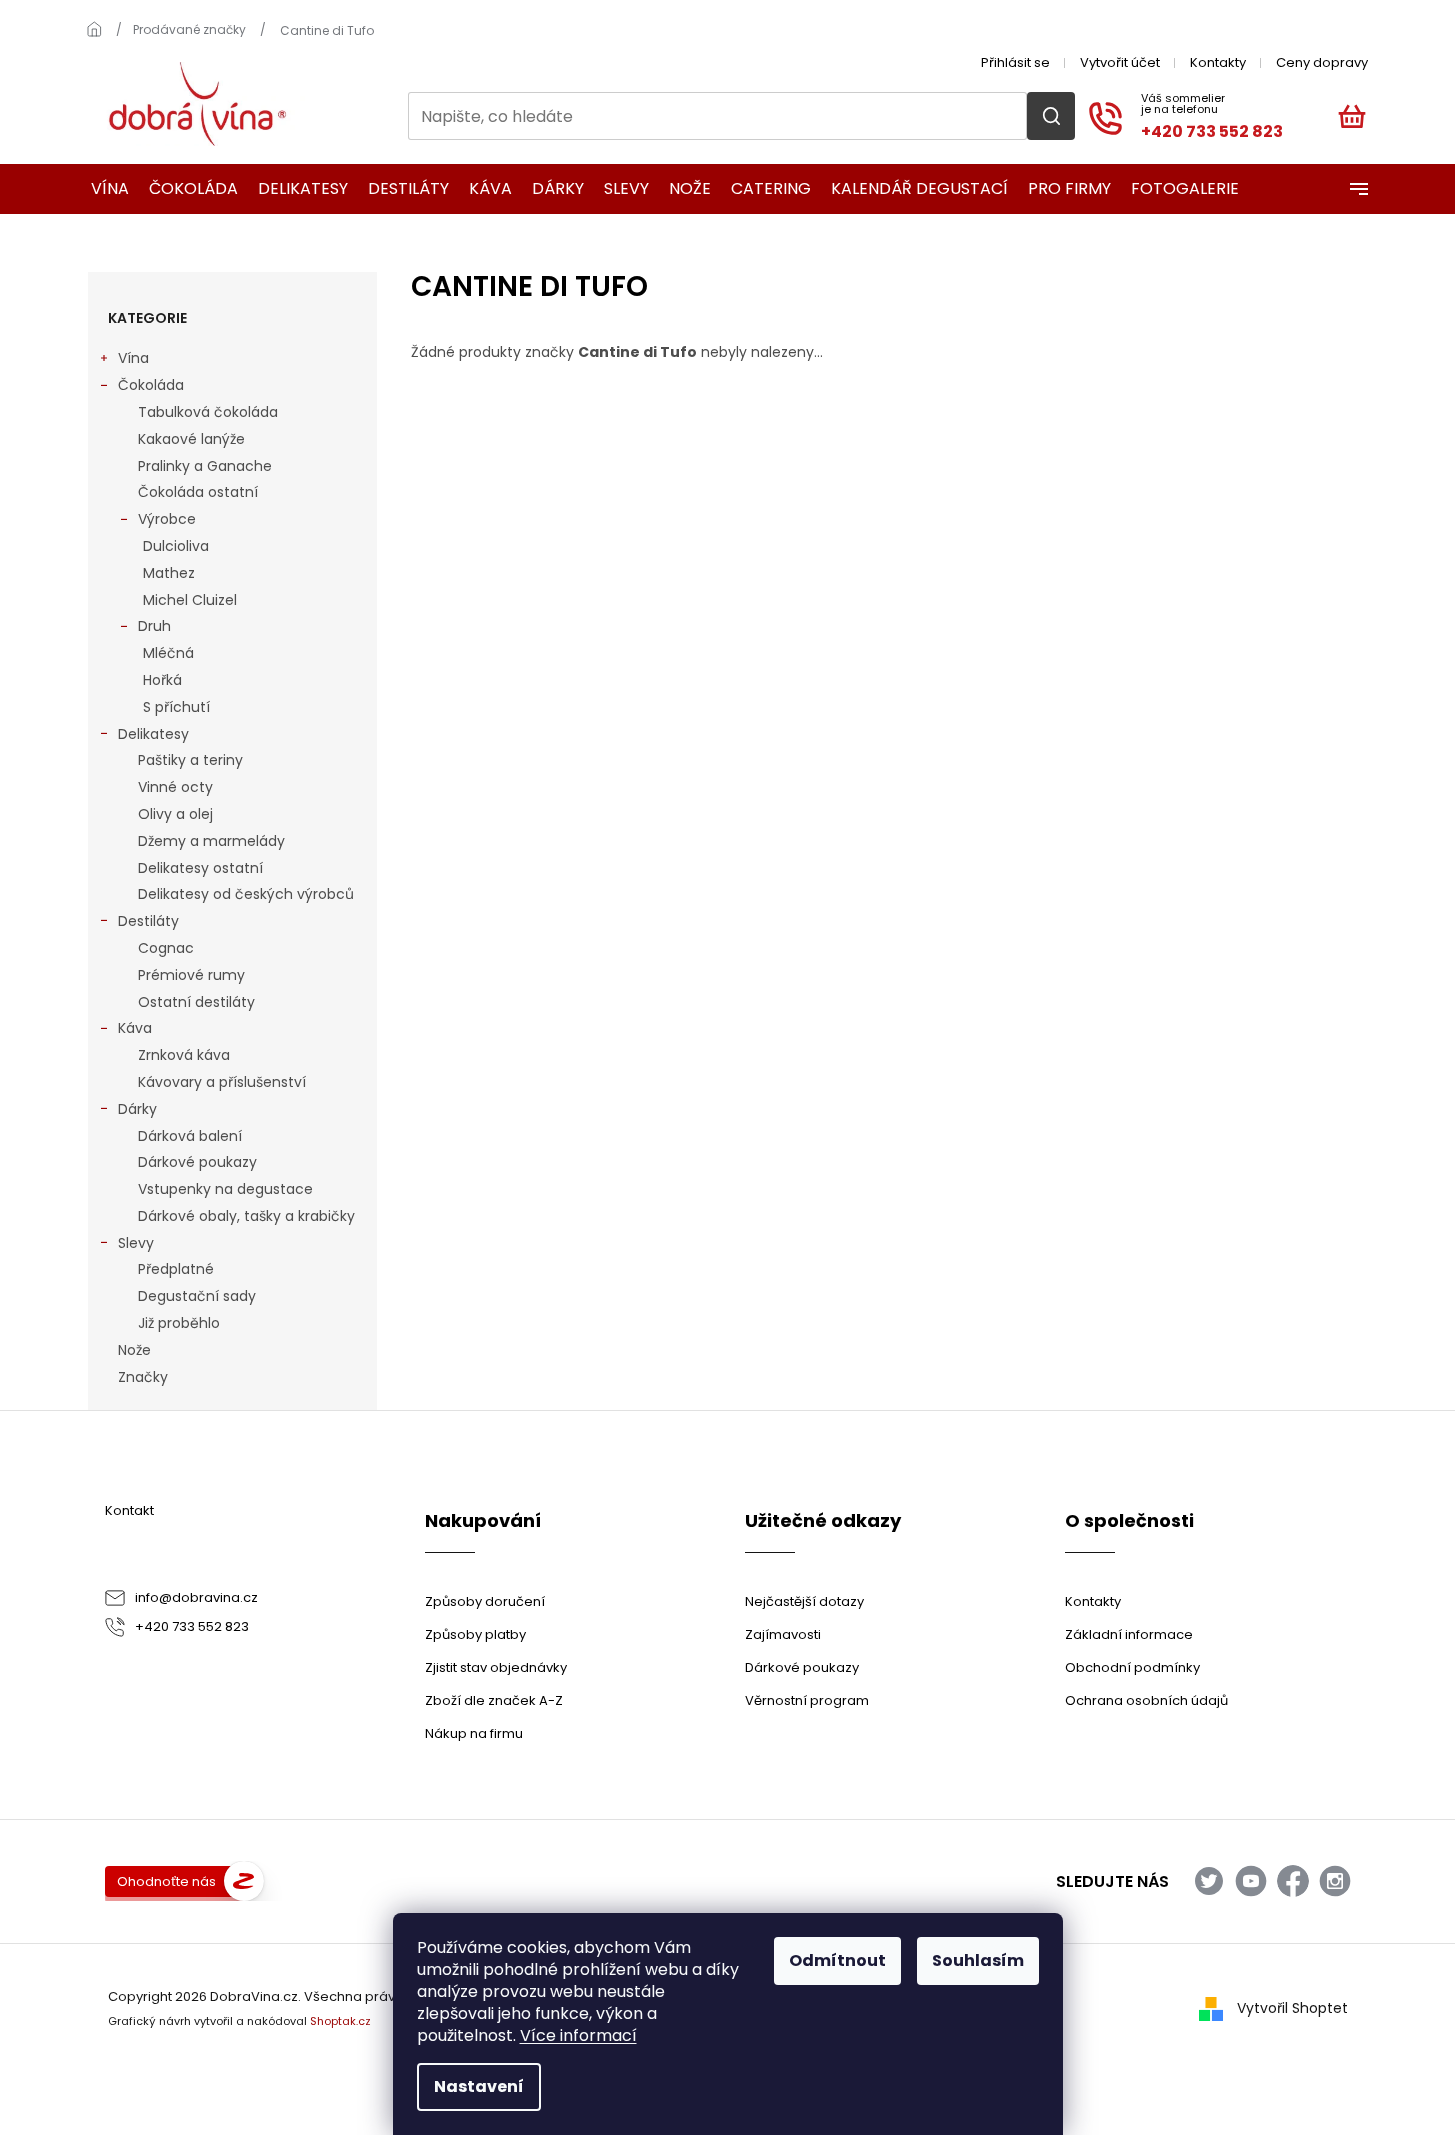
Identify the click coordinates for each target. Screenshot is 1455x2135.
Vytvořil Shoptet (1292, 2008)
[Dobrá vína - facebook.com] (1293, 1881)
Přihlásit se (1015, 62)
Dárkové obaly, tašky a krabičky (246, 1216)
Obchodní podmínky (1132, 1667)
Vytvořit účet (1120, 62)
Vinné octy (175, 787)
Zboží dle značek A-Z (494, 1700)
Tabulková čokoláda (208, 412)
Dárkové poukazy (197, 1162)
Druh (154, 626)
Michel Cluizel (190, 600)
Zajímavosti (783, 1634)
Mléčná (168, 653)
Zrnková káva (184, 1055)
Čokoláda (151, 385)
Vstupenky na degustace (225, 1189)
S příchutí (176, 707)
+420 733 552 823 (192, 1626)
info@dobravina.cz (196, 1597)
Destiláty (148, 921)
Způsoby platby (475, 1634)
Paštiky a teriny (190, 760)
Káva (135, 1028)
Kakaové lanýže (191, 439)
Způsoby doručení (485, 1601)
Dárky (137, 1109)
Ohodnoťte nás (166, 1881)
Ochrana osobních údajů (1146, 1700)
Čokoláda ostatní (198, 492)
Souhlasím (978, 1960)
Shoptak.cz (340, 2021)
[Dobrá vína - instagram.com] (1335, 1881)
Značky (143, 1377)
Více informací (578, 2035)
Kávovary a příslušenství (222, 1082)
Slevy (136, 1243)
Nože (134, 1350)
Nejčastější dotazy (804, 1601)
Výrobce (167, 519)
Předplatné (176, 1269)
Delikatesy (153, 734)
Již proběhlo (179, 1323)
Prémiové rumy (191, 975)
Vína (133, 358)
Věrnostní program (807, 1700)
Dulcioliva (176, 546)
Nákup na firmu (474, 1733)
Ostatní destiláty (196, 1002)
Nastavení (479, 2086)
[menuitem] (103, 189)
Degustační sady (197, 1296)
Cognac (166, 948)
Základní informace (1129, 1634)
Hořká (162, 680)
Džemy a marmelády (211, 841)
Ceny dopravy (1322, 62)
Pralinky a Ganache (205, 466)
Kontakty (1218, 62)
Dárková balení (190, 1136)
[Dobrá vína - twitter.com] (1209, 1881)
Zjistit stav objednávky (496, 1667)
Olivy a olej (175, 814)
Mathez (169, 573)
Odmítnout (837, 1960)
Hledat (1051, 116)
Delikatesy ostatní (200, 868)
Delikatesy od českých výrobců (246, 894)
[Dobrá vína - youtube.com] (1251, 1881)
